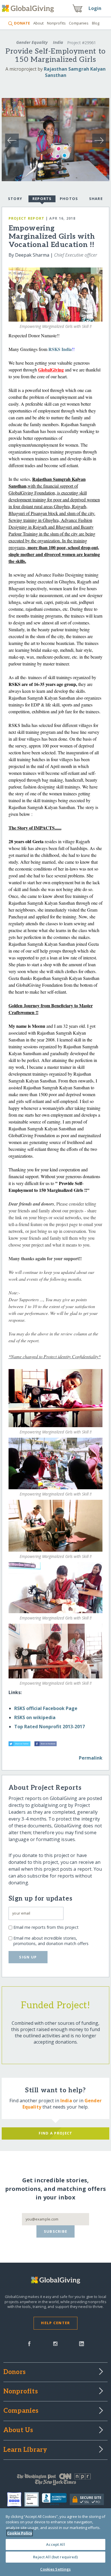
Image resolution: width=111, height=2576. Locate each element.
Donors (15, 2372)
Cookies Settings (55, 2569)
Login (95, 8)
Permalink (91, 1758)
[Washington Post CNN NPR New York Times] (56, 2481)
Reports (42, 199)
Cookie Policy (20, 2533)
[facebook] (29, 2343)
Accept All (55, 2544)
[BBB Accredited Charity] (56, 2499)
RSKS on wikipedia (35, 1717)
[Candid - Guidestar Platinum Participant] (33, 2499)
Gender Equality (32, 42)
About (38, 23)
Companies (79, 23)
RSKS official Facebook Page (46, 1708)
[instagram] (55, 2343)
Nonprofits (56, 23)
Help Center (55, 2323)
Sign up (28, 1957)
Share (96, 199)
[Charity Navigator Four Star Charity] (16, 2499)
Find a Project (56, 2133)
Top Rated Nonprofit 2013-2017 (50, 1727)
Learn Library (25, 2450)
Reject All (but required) (55, 2557)
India (58, 42)
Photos (69, 199)
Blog (96, 23)
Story (15, 199)
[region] (55, 2542)
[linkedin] (82, 2343)
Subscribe (56, 2231)
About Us (18, 2430)
